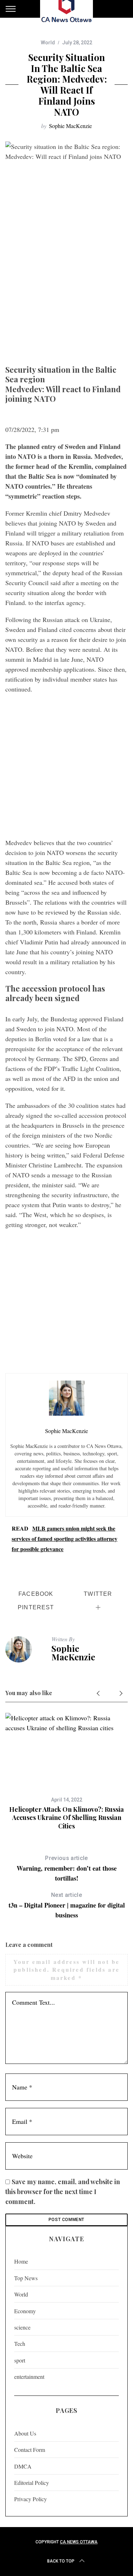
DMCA (23, 2466)
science (22, 2327)
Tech (20, 2344)
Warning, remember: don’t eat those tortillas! (67, 1869)
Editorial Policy (32, 2483)
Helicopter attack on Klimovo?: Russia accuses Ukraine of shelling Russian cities (66, 1818)
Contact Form (30, 2450)
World (48, 43)
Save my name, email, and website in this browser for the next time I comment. (63, 2192)
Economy (25, 2311)
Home (21, 2261)
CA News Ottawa (79, 2542)
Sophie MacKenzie (70, 126)
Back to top (61, 2561)
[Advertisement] (66, 291)
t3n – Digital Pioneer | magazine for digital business (67, 1906)
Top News (26, 2278)
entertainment (29, 2377)
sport (20, 2360)
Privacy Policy (31, 2499)
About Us (25, 2433)
